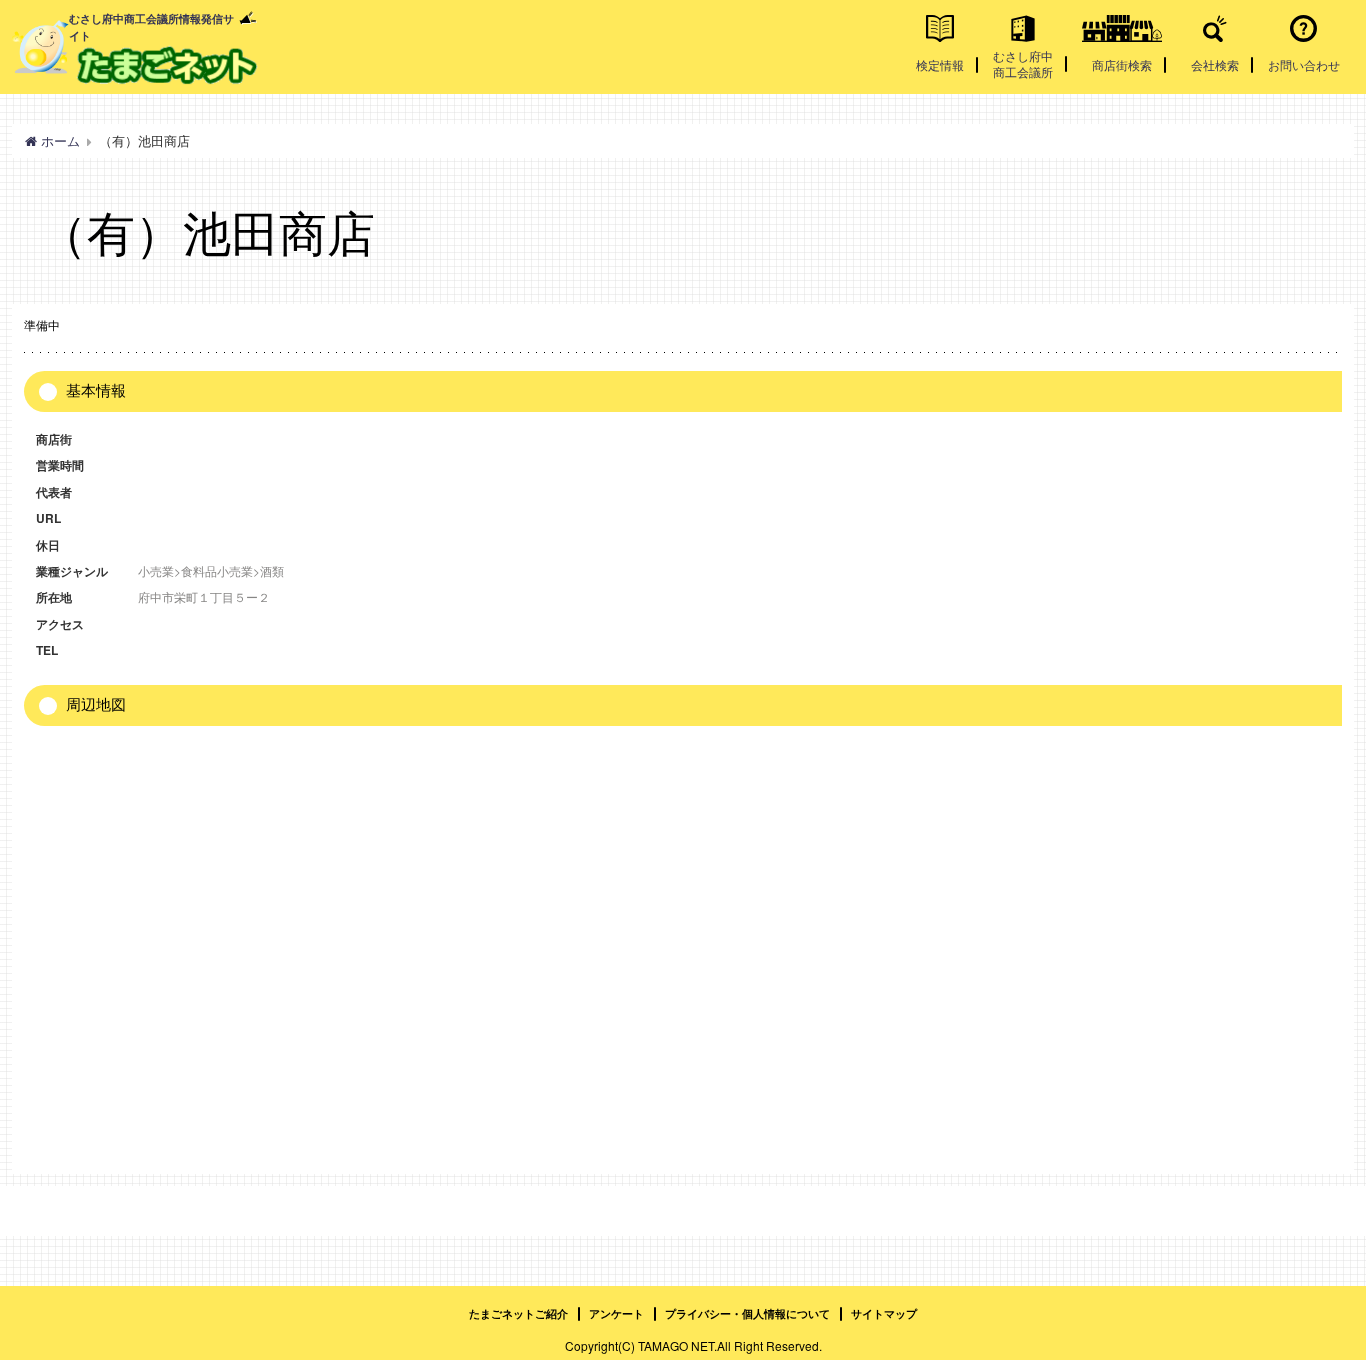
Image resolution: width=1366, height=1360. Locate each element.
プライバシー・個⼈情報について (747, 1313)
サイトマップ (884, 1313)
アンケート (616, 1313)
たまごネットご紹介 (518, 1313)
